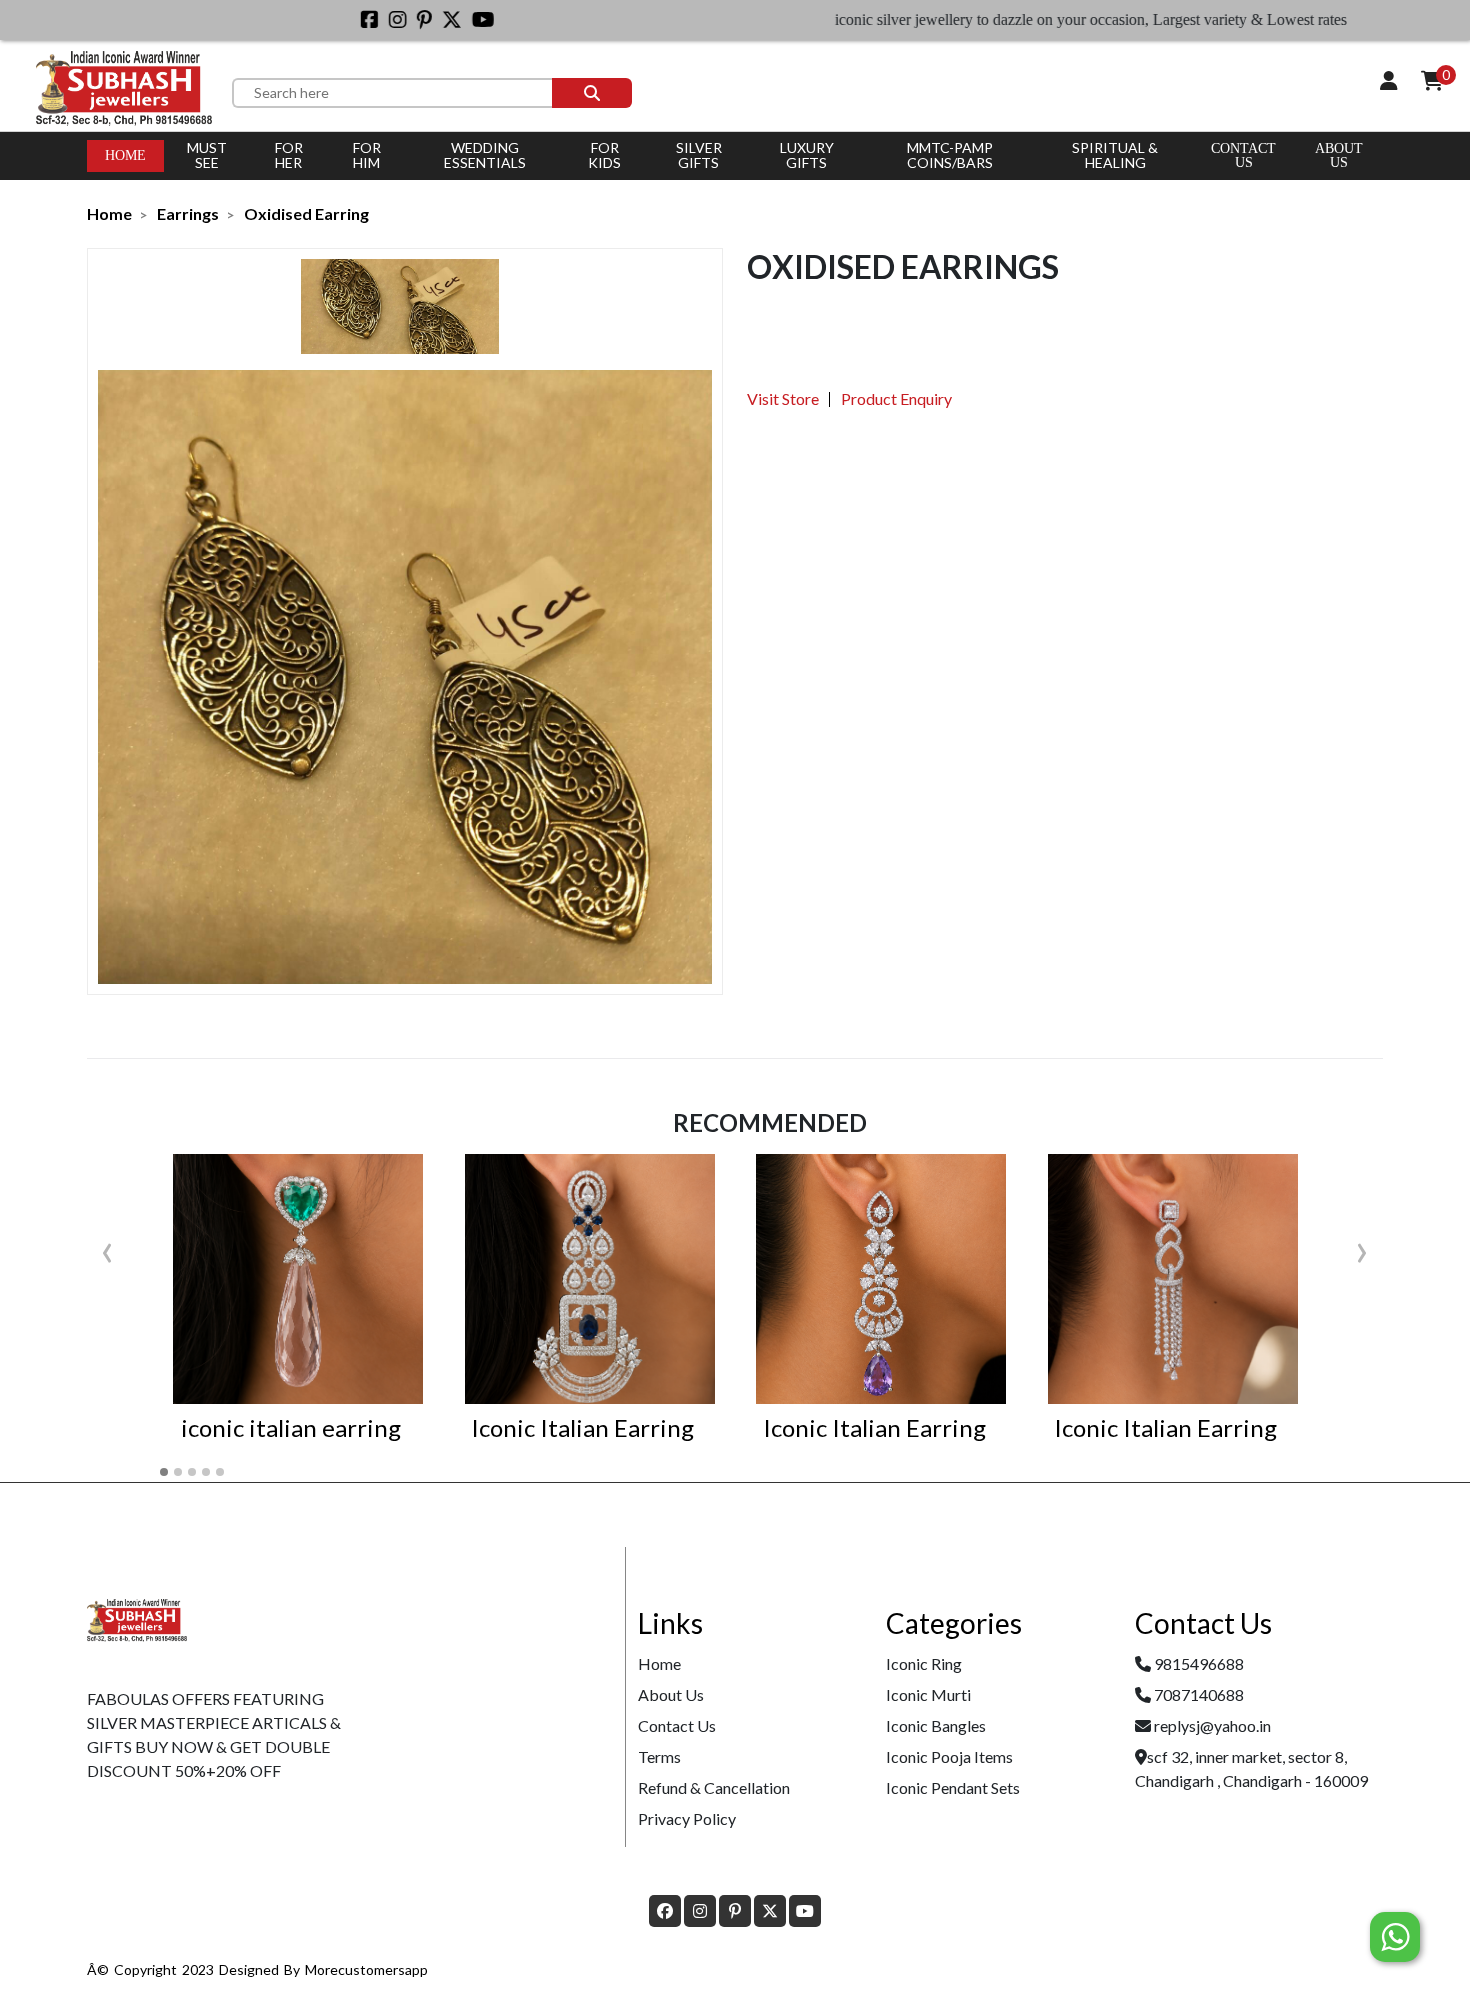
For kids (604, 155)
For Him (367, 155)
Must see (207, 155)
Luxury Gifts (807, 155)
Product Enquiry (896, 398)
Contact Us (1243, 155)
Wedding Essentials (485, 155)
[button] (164, 1472)
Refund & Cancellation (714, 1787)
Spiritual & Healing (1115, 155)
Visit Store (783, 398)
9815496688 (1199, 1663)
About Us (671, 1694)
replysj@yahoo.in (1212, 1725)
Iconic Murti (928, 1694)
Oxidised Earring (306, 213)
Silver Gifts (699, 155)
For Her (289, 155)
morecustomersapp (366, 1969)
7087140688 (1199, 1694)
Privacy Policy (687, 1818)
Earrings (188, 213)
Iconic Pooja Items (949, 1756)
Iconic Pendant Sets (953, 1787)
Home (125, 155)
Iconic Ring (924, 1663)
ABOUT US (1339, 155)
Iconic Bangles (936, 1725)
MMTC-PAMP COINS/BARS (950, 155)
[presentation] (107, 1248)
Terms (659, 1756)
